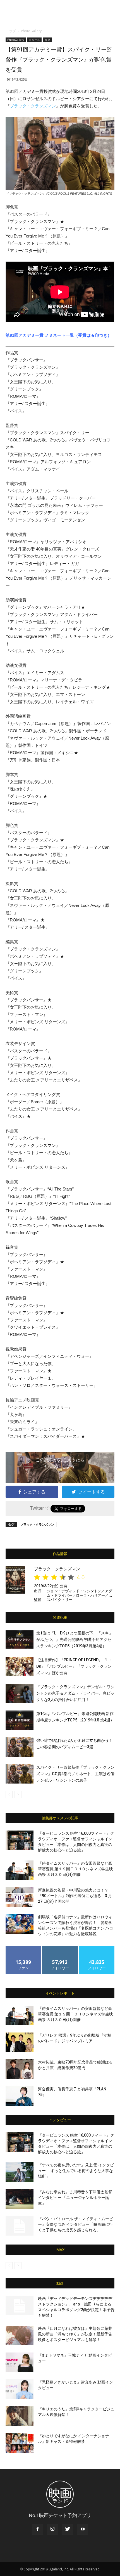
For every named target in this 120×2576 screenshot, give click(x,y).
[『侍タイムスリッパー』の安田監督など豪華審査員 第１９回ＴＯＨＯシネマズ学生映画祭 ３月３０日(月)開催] (20, 1870)
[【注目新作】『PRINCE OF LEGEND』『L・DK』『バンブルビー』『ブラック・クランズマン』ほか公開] (20, 1666)
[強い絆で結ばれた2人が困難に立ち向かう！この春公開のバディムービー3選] (20, 1747)
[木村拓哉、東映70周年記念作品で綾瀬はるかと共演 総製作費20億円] (20, 2069)
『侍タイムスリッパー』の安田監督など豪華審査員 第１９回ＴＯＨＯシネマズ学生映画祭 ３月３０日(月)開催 (75, 1869)
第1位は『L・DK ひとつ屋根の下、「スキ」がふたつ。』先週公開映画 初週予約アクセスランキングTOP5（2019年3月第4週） (75, 1639)
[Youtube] (83, 2529)
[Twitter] (68, 2529)
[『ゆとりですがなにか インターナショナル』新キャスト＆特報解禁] (20, 2443)
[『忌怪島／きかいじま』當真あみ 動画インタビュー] (20, 2389)
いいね (24, 1948)
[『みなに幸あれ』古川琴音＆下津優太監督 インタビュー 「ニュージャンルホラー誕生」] (20, 2199)
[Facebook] (37, 2529)
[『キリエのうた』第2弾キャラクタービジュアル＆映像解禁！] (20, 2416)
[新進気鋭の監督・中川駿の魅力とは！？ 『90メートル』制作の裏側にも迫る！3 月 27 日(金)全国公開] (20, 1897)
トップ (11, 31)
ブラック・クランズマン (33, 106)
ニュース (34, 40)
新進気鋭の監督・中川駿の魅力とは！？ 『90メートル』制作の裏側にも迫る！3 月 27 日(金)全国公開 (75, 1896)
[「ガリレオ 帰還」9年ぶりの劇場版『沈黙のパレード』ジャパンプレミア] (20, 2042)
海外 (47, 40)
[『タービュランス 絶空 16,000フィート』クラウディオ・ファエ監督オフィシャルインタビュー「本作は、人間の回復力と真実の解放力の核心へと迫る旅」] (20, 1840)
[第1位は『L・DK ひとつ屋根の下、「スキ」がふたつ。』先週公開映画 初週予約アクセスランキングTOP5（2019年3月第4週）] (20, 1640)
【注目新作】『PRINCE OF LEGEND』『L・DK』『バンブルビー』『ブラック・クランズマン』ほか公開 (74, 1666)
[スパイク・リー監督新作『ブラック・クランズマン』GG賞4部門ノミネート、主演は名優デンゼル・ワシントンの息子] (20, 1774)
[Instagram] (52, 2529)
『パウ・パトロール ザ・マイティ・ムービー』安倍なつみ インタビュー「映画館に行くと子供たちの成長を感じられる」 (75, 2224)
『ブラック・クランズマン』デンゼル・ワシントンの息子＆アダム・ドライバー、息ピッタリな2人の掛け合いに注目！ (75, 1693)
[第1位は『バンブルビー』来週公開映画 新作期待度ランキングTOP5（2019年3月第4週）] (20, 1720)
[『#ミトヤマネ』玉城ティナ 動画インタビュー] (20, 2362)
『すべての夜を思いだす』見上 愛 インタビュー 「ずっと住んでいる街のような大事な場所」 (76, 2171)
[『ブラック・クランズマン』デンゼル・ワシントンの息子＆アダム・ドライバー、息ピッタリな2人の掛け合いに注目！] (20, 1693)
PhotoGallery (31, 31)
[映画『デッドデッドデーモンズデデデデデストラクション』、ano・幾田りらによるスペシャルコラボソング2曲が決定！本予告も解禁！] (20, 2306)
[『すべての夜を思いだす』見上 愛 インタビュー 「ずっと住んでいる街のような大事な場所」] (20, 2172)
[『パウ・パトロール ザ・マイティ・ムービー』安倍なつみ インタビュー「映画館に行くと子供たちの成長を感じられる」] (20, 2226)
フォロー (60, 1948)
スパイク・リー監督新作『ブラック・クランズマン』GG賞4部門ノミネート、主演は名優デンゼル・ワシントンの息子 (75, 1774)
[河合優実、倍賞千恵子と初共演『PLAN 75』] (20, 2096)
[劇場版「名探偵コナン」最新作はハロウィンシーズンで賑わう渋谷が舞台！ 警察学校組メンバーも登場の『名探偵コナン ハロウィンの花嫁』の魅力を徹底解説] (20, 1924)
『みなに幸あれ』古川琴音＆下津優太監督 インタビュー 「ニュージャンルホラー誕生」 (75, 2198)
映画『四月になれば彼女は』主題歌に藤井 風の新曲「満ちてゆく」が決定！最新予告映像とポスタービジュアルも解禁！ (75, 2334)
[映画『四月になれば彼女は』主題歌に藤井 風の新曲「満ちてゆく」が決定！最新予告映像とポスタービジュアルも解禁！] (20, 2335)
